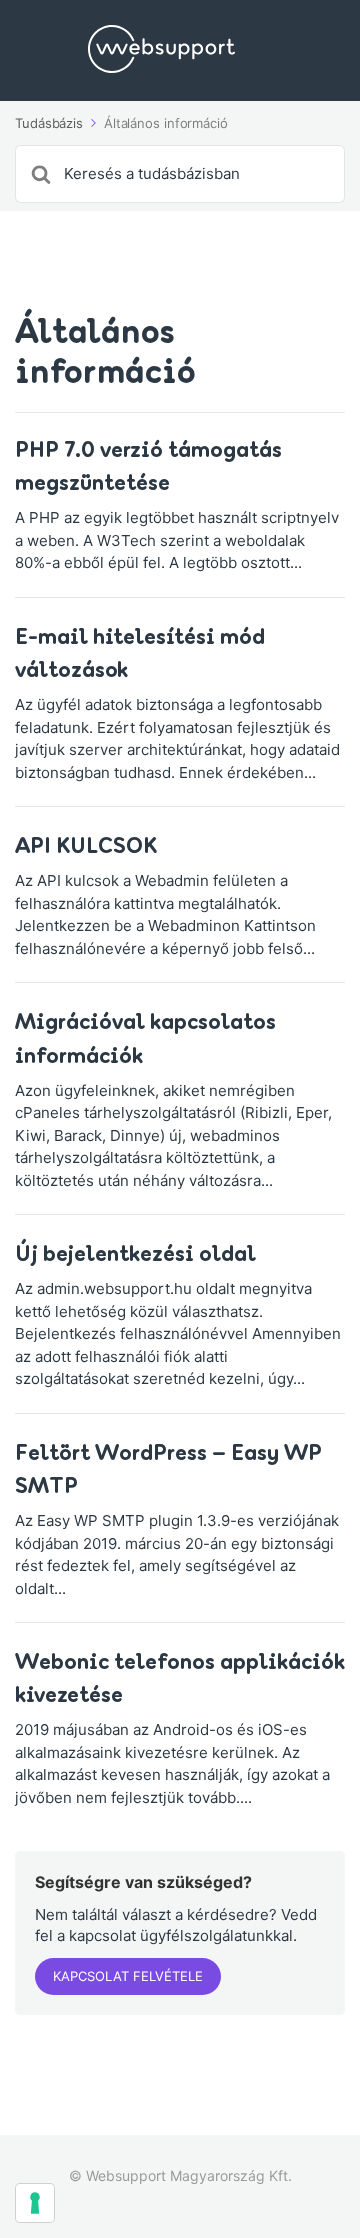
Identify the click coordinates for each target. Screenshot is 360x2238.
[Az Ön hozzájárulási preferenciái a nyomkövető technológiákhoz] (35, 2203)
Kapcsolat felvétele (128, 1976)
